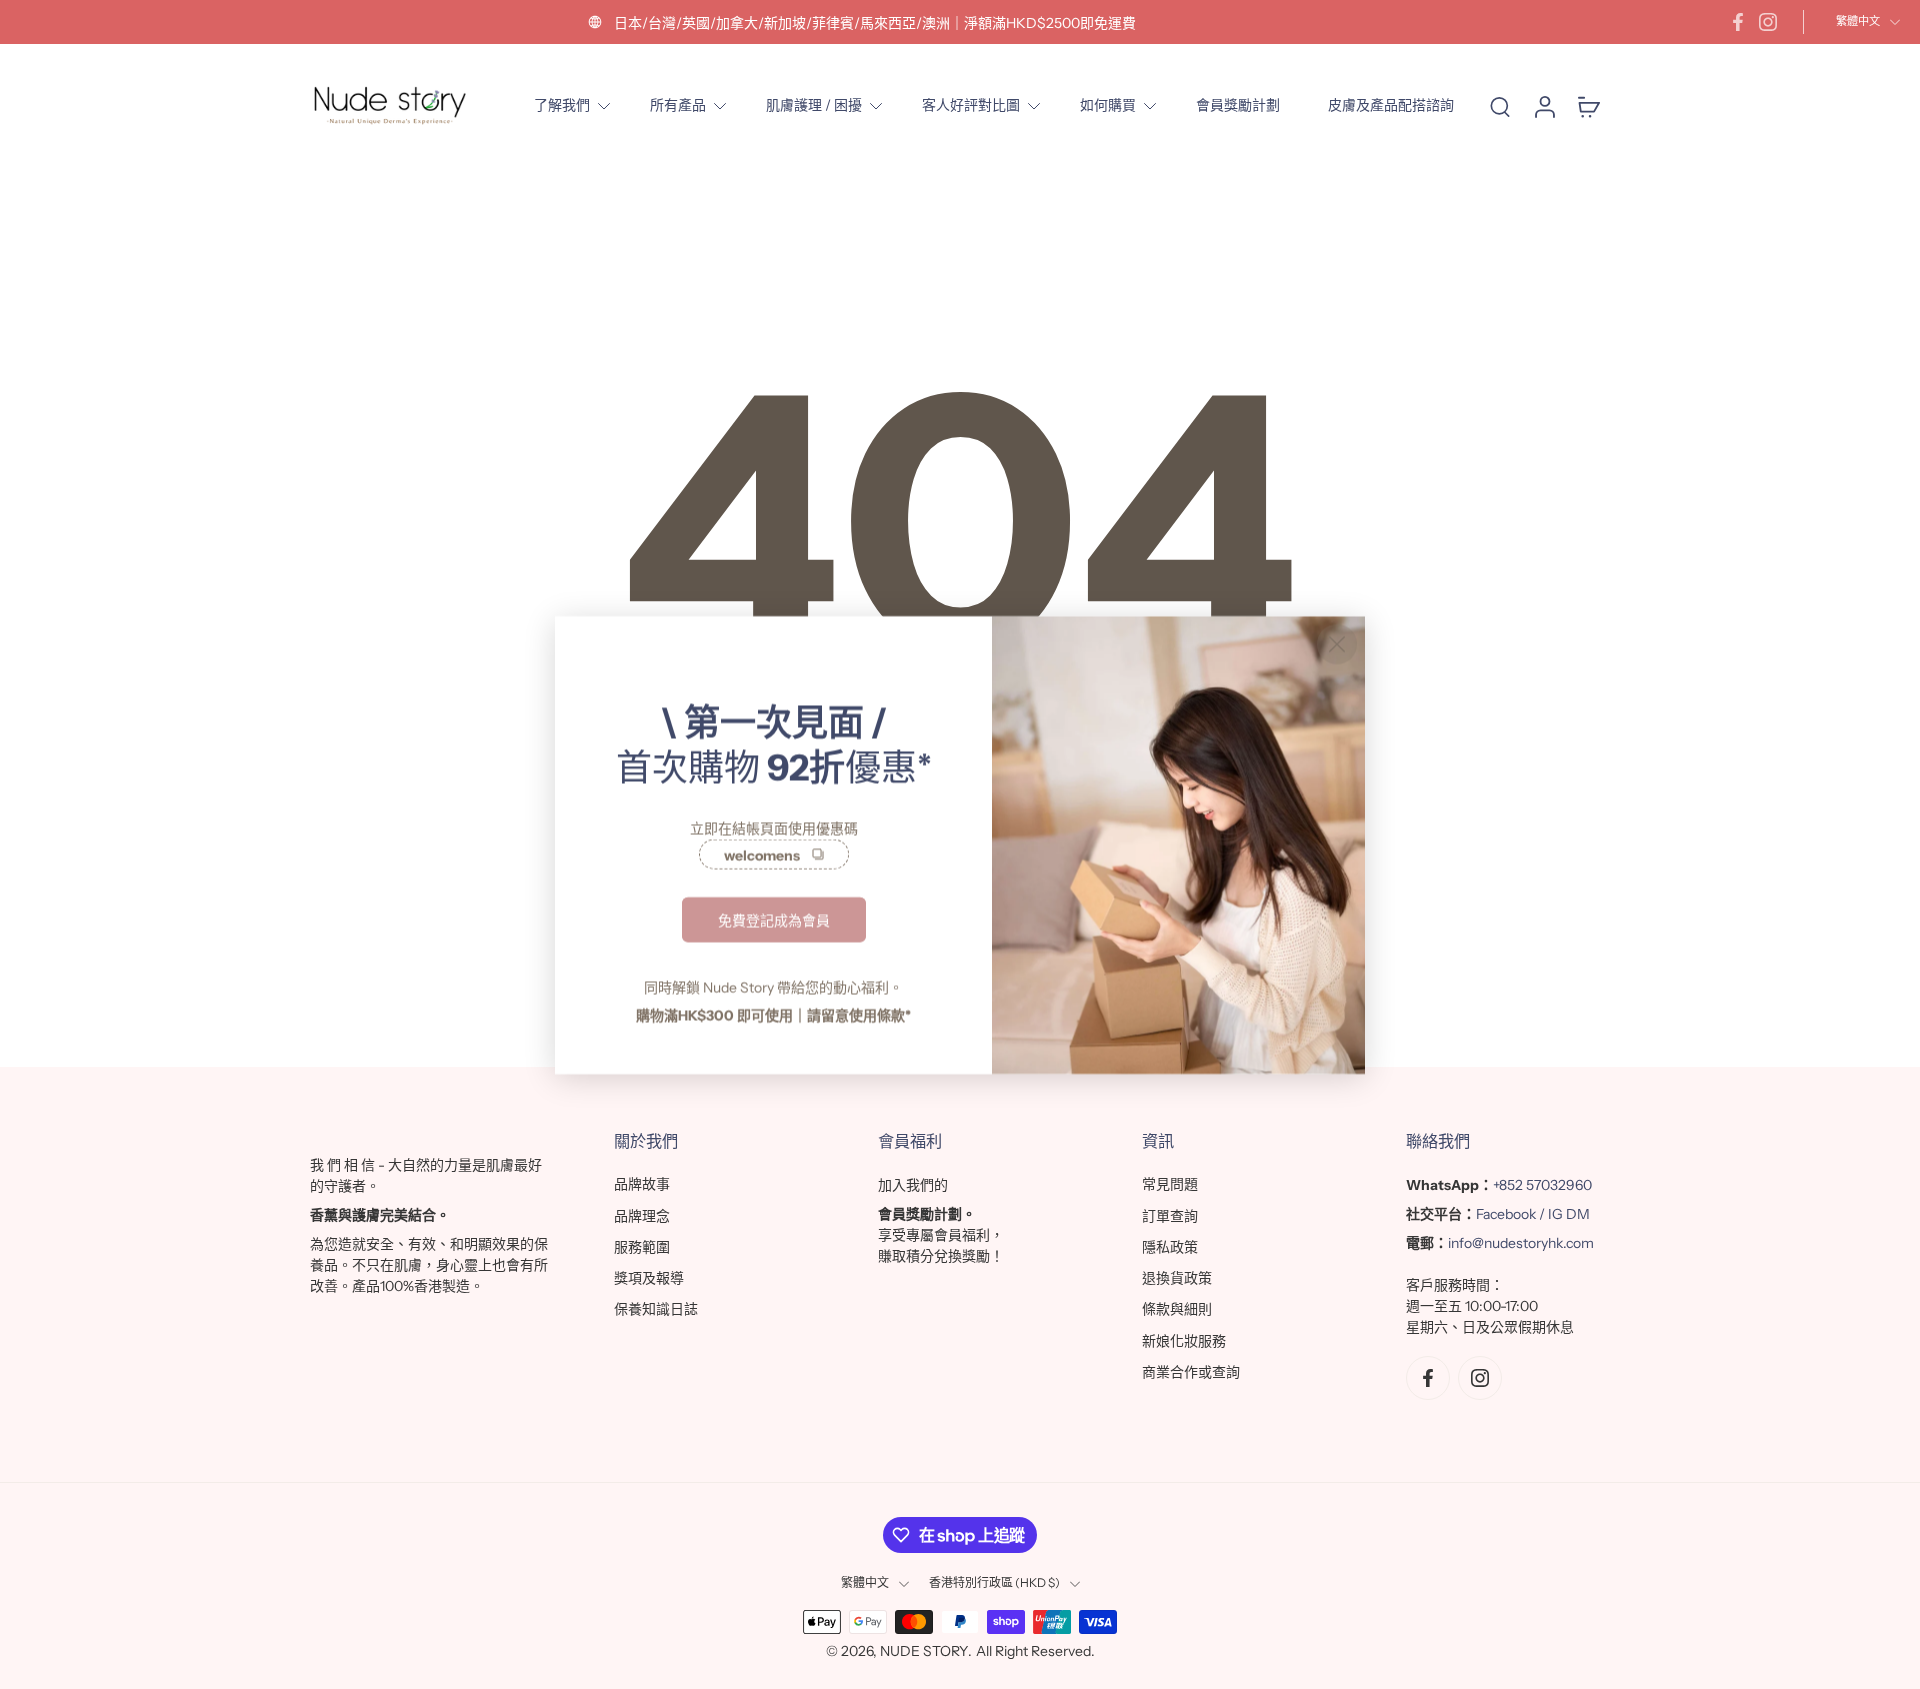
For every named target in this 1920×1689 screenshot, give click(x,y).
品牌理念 (642, 1216)
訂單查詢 (1170, 1216)
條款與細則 (1177, 1310)
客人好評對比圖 (971, 105)
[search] (1500, 106)
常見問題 (1170, 1185)
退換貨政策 (1177, 1278)
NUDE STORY (924, 1651)
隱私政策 (1170, 1247)
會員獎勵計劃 (1238, 105)
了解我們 (562, 105)
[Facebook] (1738, 22)
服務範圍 (642, 1247)
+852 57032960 (1542, 1186)
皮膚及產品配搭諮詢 (1391, 105)
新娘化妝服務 (1184, 1341)
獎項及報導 (649, 1278)
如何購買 (1108, 105)
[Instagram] (1768, 22)
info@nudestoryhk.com (1521, 1244)
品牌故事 (642, 1185)
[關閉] (1337, 644)
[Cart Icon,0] (1588, 105)
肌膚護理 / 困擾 (814, 105)
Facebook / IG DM (1533, 1215)
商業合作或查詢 (1191, 1372)
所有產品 (678, 105)
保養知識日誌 (656, 1310)
